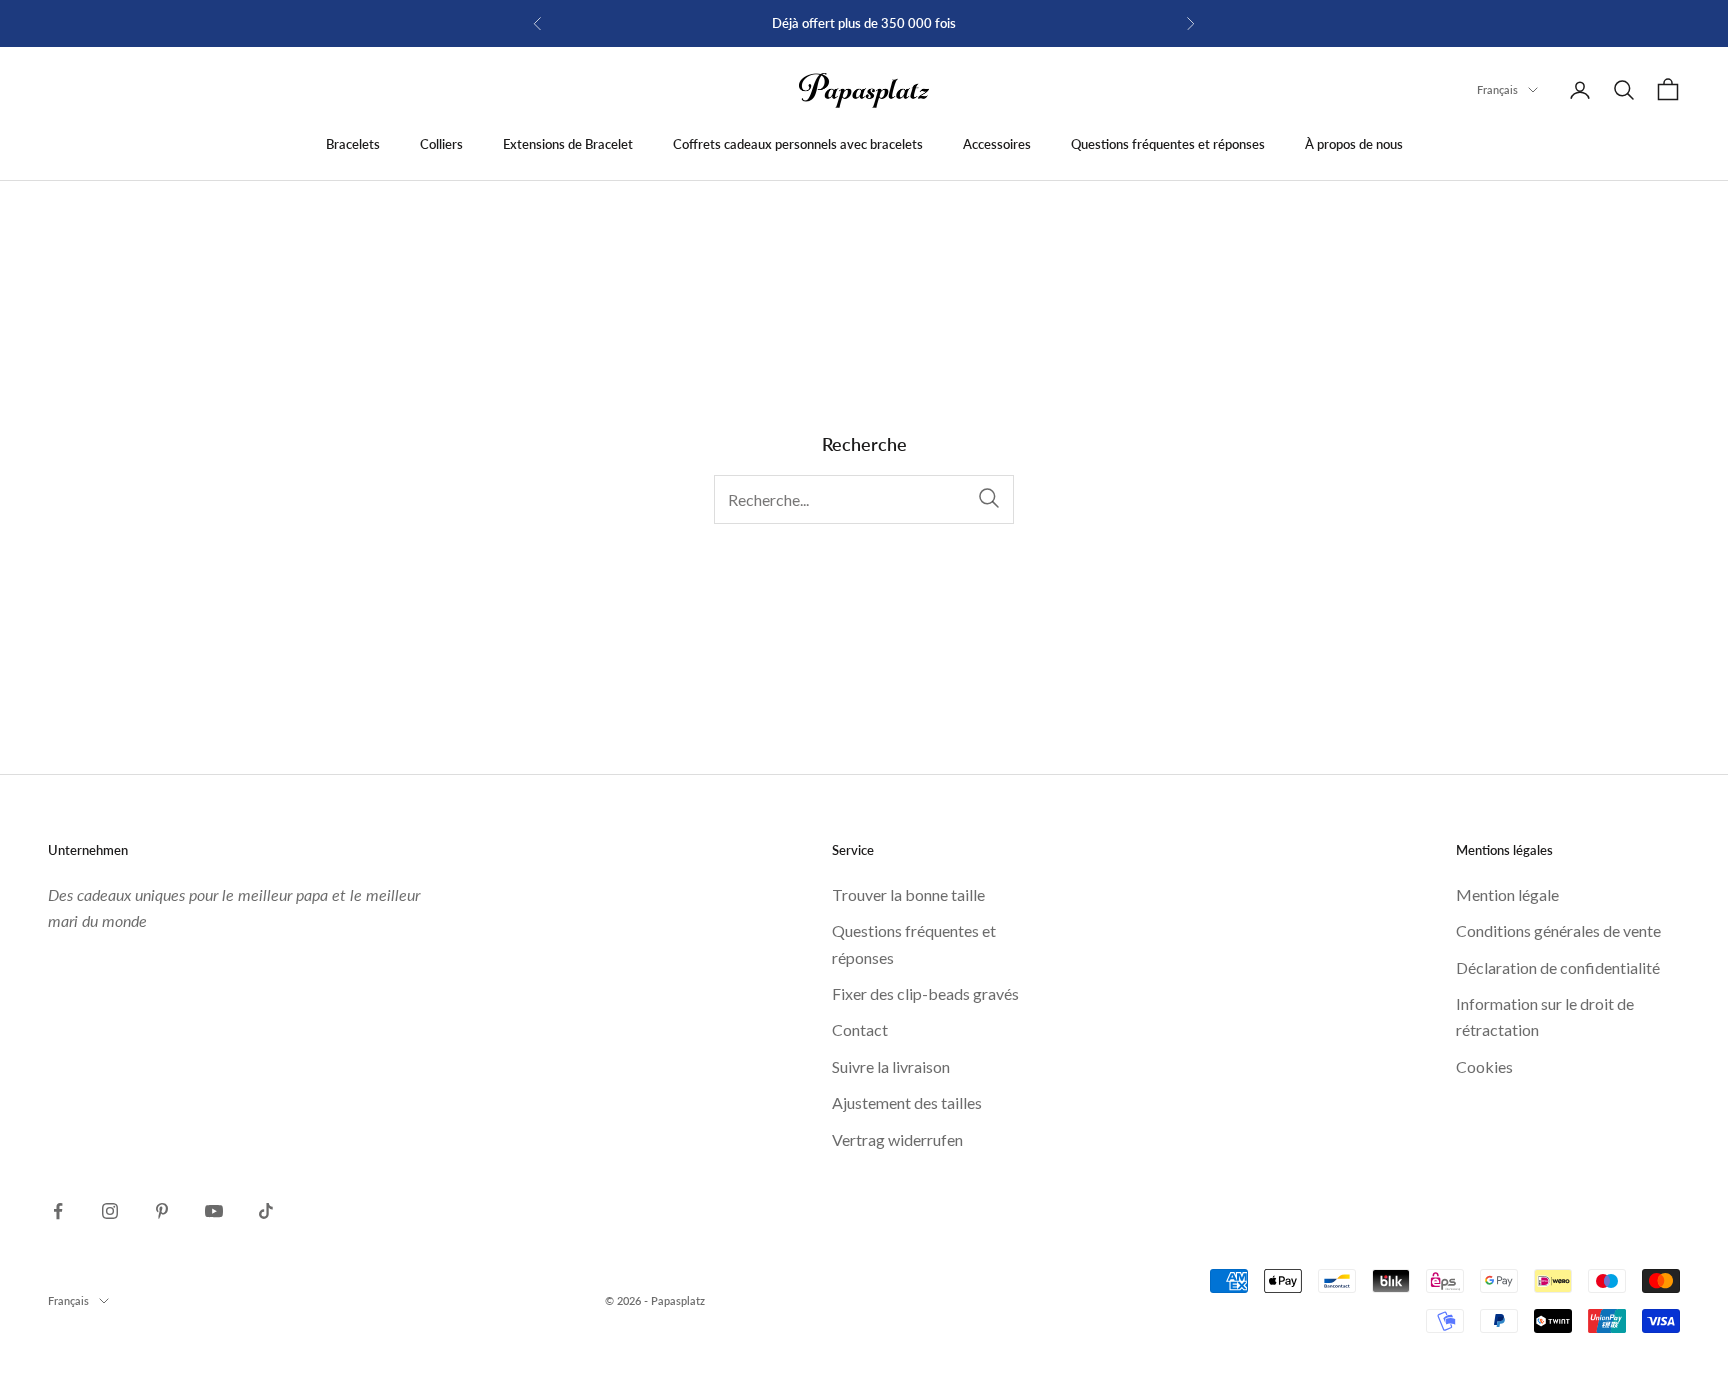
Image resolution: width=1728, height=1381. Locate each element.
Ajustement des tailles (907, 1102)
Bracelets (353, 144)
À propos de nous (1354, 144)
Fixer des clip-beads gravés (925, 993)
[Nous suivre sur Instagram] (110, 1211)
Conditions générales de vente (1558, 930)
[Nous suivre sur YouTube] (214, 1211)
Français (1497, 89)
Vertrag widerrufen (897, 1139)
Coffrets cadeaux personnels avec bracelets (798, 144)
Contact (860, 1029)
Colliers (441, 144)
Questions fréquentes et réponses (1168, 144)
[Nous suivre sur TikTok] (266, 1211)
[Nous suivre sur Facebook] (58, 1211)
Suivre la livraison (891, 1066)
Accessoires (997, 144)
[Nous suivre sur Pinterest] (162, 1211)
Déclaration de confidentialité (1558, 967)
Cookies (1484, 1066)
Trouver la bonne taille (908, 894)
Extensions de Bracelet (568, 144)
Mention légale (1507, 894)
